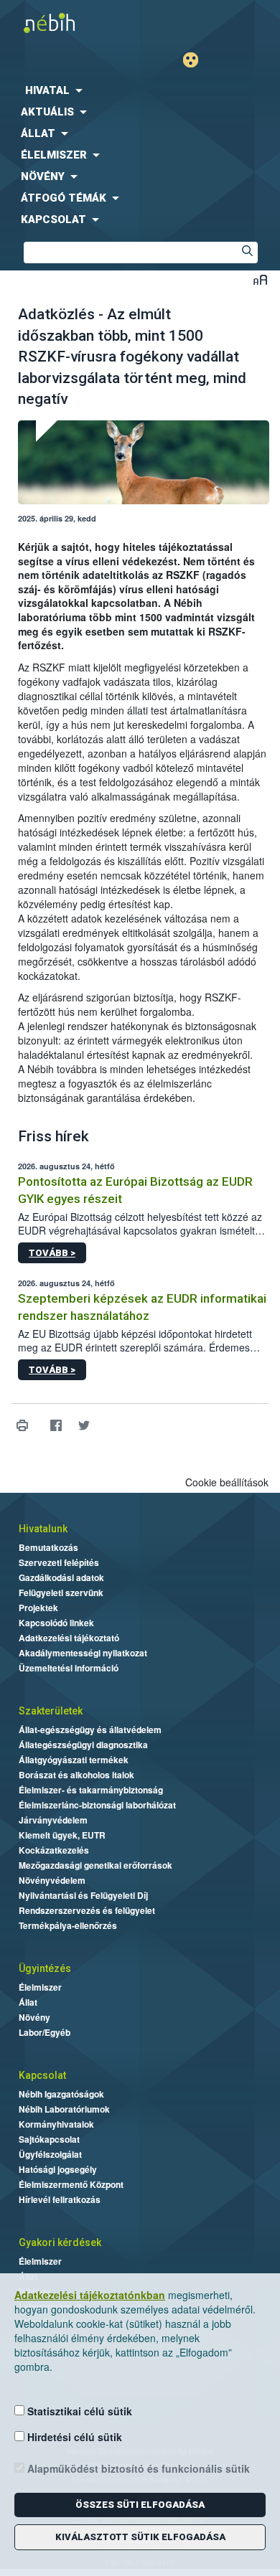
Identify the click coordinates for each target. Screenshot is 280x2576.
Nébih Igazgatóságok (61, 2094)
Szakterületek (51, 1711)
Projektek (38, 1608)
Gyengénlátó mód (196, 60)
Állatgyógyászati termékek (74, 1760)
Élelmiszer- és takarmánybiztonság (91, 1790)
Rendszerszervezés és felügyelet (87, 1910)
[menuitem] (140, 90)
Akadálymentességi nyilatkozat (83, 1653)
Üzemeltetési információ (69, 1668)
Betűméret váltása (260, 279)
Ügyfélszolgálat (50, 2154)
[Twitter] (84, 1426)
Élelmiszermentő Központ (71, 2184)
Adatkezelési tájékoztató (69, 1638)
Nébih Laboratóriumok (64, 2109)
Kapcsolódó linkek (56, 1623)
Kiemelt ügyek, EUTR (62, 1835)
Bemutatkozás (48, 1547)
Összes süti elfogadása (140, 2505)
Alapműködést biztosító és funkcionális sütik (137, 2468)
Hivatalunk (43, 1529)
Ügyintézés (45, 1968)
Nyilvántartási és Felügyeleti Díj (83, 1895)
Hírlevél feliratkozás (60, 2199)
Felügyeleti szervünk (61, 1593)
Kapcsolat (42, 2075)
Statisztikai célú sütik (78, 2411)
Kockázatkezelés (54, 1850)
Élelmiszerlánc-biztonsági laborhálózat (97, 1805)
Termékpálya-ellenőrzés (68, 1925)
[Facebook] (56, 1426)
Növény (34, 2017)
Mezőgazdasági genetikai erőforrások (95, 1865)
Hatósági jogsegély (58, 2169)
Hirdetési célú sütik (73, 2437)
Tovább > (52, 1253)
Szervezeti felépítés (59, 1562)
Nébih (70, 23)
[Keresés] (247, 253)
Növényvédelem (52, 1880)
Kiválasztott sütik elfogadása (140, 2537)
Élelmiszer (40, 1987)
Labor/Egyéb (45, 2032)
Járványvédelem (53, 1820)
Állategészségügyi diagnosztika (83, 1745)
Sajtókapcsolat (49, 2139)
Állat (28, 2002)
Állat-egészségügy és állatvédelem (90, 1730)
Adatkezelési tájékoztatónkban (90, 2295)
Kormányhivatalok (56, 2124)
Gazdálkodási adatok (61, 1577)
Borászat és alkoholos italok (76, 1775)
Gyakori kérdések (60, 2242)
